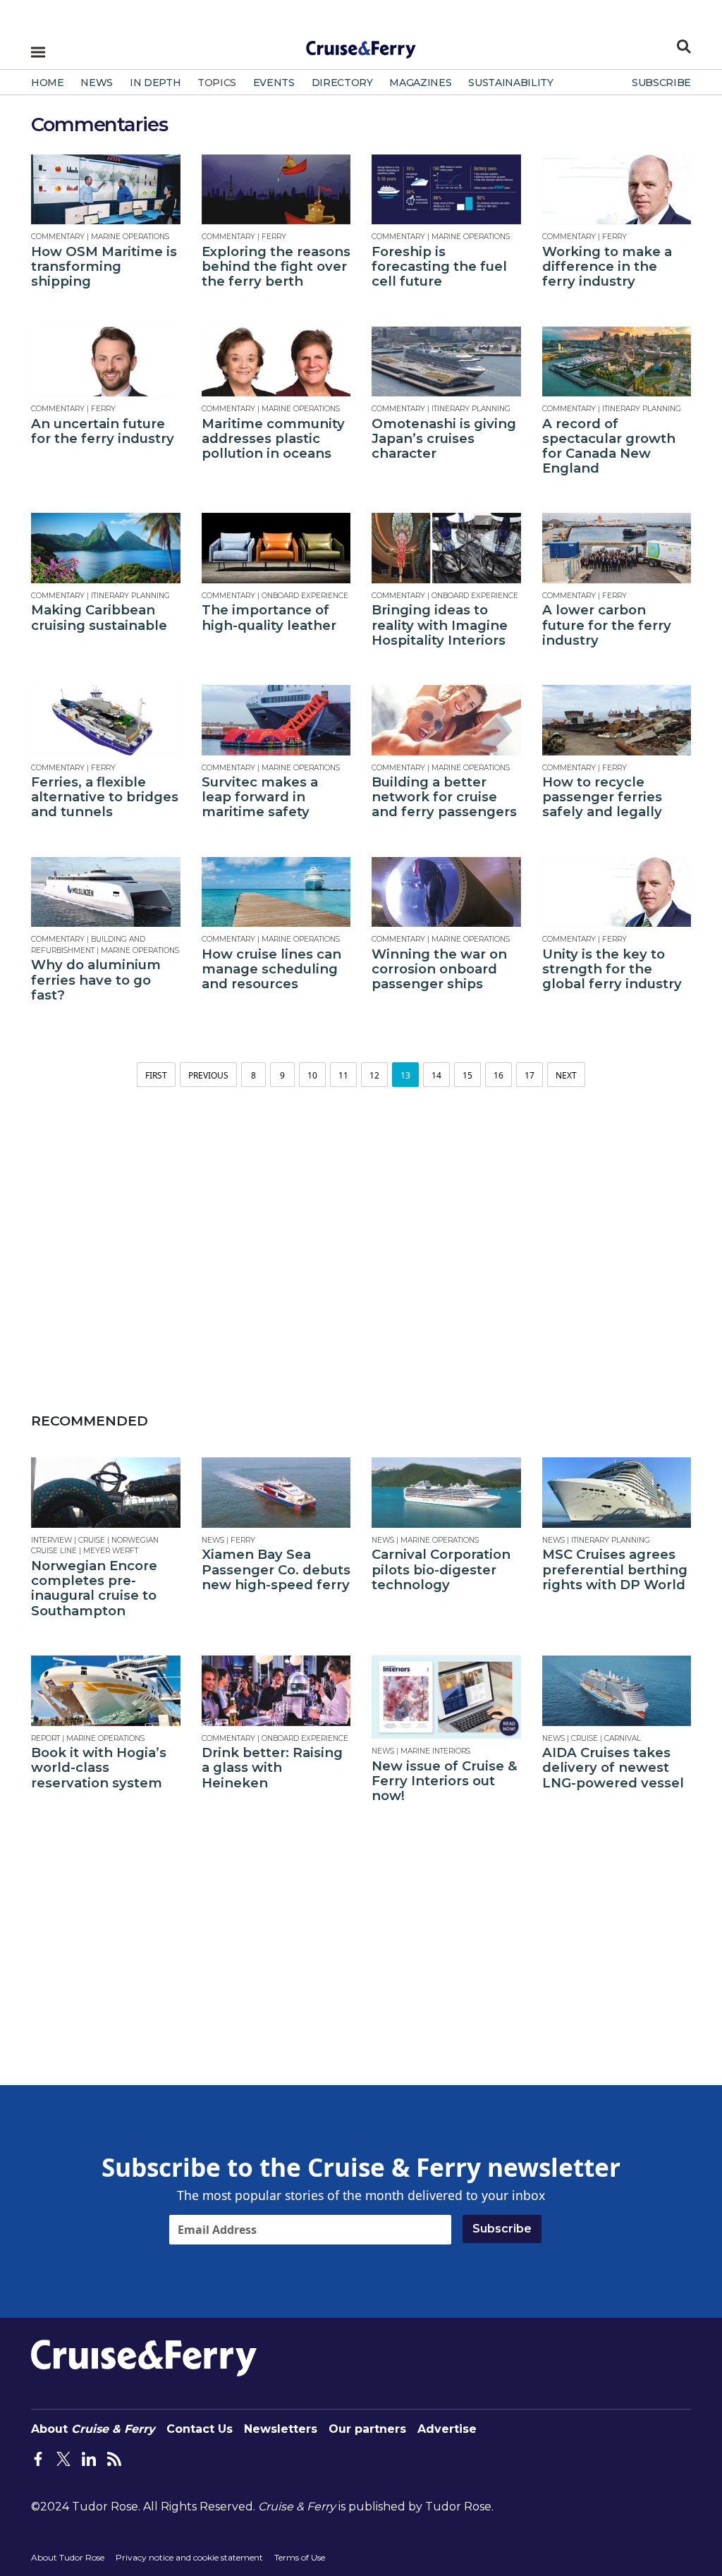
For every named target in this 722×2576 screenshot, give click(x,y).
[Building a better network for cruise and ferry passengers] (446, 720)
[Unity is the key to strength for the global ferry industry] (617, 892)
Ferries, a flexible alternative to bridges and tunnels (105, 797)
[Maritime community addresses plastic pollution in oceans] (276, 362)
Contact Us (200, 2429)
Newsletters (281, 2429)
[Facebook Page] (38, 2457)
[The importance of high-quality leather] (276, 548)
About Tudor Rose (68, 2557)
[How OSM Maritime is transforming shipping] (106, 189)
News (213, 1540)
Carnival (623, 1738)
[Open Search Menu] (684, 47)
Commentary (58, 237)
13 (405, 1075)
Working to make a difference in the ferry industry (607, 266)
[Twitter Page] (63, 2457)
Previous (208, 1075)
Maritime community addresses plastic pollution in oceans (273, 438)
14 (436, 1075)
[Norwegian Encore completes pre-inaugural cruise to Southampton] (106, 1493)
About (93, 2429)
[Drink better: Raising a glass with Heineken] (276, 1691)
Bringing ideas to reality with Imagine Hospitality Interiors (440, 625)
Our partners (367, 2429)
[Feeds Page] (114, 2457)
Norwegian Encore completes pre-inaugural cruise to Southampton (94, 1588)
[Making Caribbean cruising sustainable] (106, 548)
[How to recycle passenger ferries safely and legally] (617, 720)
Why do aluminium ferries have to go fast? (96, 979)
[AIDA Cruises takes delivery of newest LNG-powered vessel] (617, 1691)
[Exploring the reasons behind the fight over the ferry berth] (276, 189)
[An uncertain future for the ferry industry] (106, 362)
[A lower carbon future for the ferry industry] (617, 548)
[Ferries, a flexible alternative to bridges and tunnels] (106, 720)
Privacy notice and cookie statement (189, 2557)
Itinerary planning (471, 409)
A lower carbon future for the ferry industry (607, 625)
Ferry (274, 237)
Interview (51, 1540)
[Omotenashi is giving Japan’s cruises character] (446, 362)
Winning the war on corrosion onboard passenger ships (439, 969)
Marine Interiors (435, 1751)
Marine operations (130, 237)
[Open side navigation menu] (38, 52)
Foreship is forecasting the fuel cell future (439, 266)
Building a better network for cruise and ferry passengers (444, 797)
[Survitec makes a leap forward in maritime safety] (276, 720)
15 (467, 1075)
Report (45, 1738)
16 (498, 1075)
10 (312, 1075)
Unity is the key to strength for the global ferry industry (612, 969)
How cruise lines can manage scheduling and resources (271, 969)
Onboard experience (305, 596)
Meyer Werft (111, 1551)
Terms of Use (300, 2557)
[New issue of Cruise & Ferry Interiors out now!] (446, 1697)
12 (374, 1075)
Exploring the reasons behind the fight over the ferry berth (276, 266)
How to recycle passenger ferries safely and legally (602, 797)
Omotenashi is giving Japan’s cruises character (444, 438)
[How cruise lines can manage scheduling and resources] (276, 892)
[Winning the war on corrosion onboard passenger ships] (446, 892)
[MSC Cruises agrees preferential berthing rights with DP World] (617, 1493)
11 (343, 1075)
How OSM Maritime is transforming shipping (104, 266)
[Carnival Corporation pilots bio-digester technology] (446, 1493)
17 (530, 1075)
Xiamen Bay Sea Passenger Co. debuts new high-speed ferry (276, 1569)
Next (566, 1075)
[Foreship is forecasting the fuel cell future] (446, 189)
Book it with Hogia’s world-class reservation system (99, 1767)
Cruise (92, 1540)
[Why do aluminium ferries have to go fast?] (106, 892)
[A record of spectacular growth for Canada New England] (617, 362)
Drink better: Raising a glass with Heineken (272, 1767)
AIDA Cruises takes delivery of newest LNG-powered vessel (613, 1767)
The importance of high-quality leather (269, 617)
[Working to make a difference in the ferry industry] (617, 189)
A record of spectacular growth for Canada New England (609, 446)
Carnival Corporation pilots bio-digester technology (441, 1569)
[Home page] (361, 45)
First (156, 1075)
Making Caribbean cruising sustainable (99, 617)
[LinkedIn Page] (89, 2457)
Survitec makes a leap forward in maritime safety (260, 797)
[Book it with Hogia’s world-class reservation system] (106, 1691)
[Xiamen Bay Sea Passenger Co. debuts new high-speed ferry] (276, 1493)
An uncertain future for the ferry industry (103, 431)
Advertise (447, 2429)
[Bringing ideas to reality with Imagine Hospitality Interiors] (446, 548)
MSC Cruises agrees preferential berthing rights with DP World (615, 1569)
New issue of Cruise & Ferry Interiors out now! (445, 1781)
